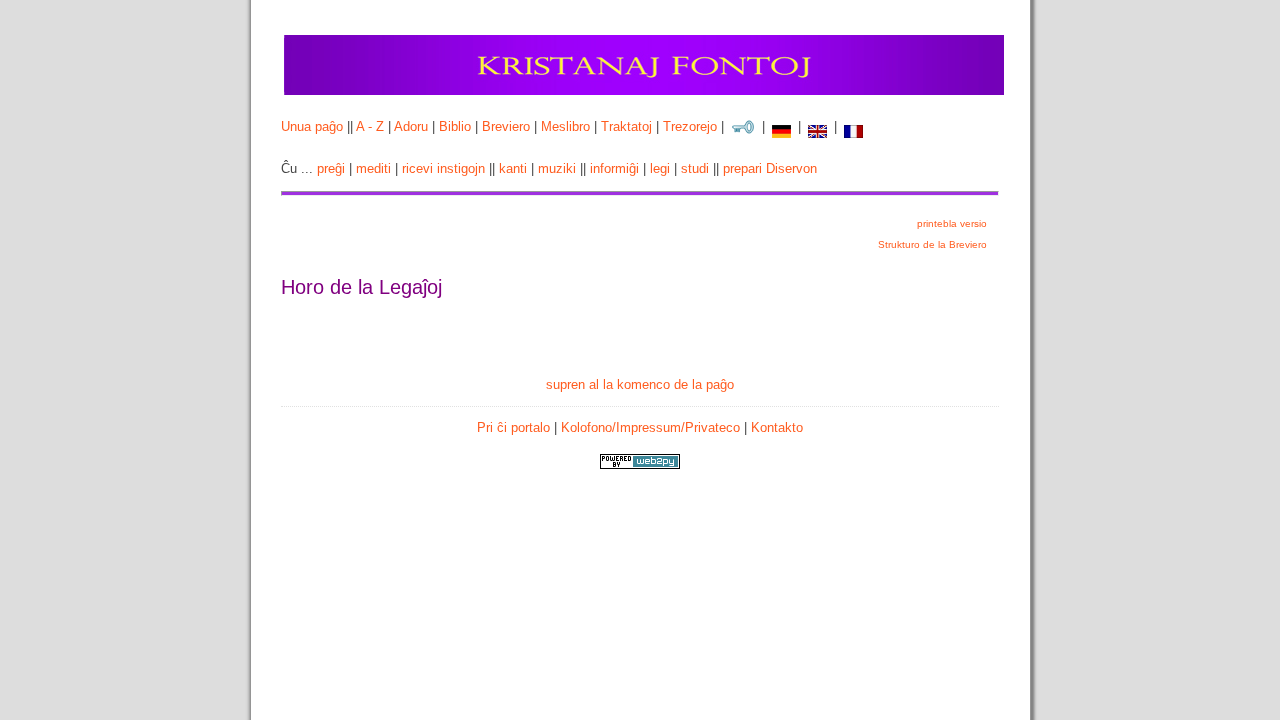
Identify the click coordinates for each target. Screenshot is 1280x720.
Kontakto (777, 427)
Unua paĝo (312, 126)
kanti (513, 168)
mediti (373, 168)
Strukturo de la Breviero (932, 244)
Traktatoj (626, 126)
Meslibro (565, 126)
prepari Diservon (770, 168)
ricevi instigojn (443, 168)
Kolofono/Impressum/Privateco (650, 427)
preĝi (331, 168)
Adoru (411, 126)
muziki (557, 168)
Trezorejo (690, 126)
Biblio (455, 126)
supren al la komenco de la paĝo (640, 384)
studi (695, 168)
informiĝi (614, 168)
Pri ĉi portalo (513, 427)
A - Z (370, 126)
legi (660, 168)
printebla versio (952, 223)
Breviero (506, 126)
